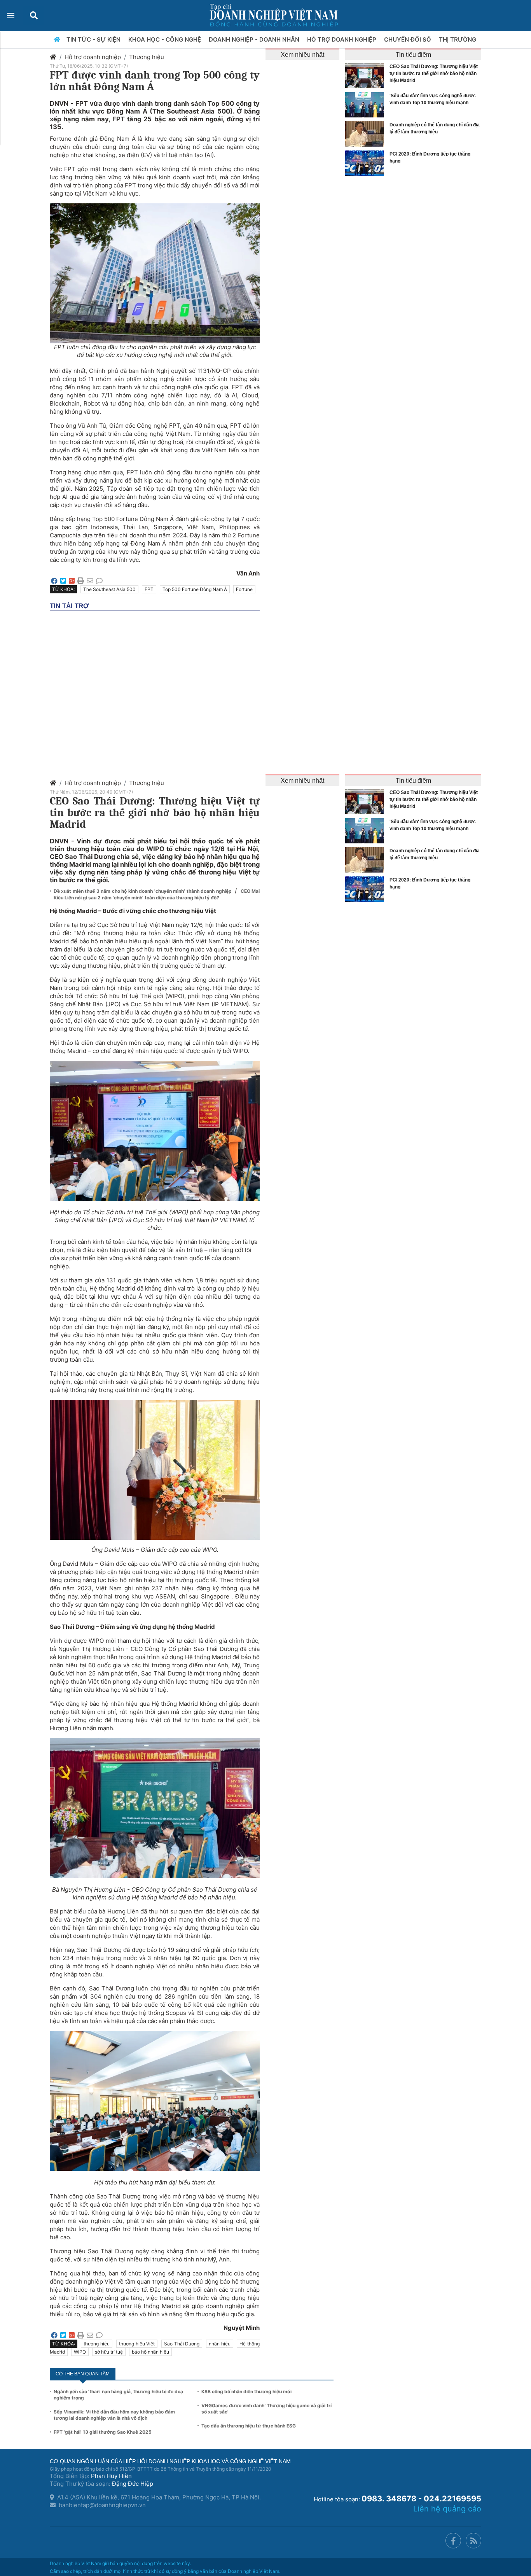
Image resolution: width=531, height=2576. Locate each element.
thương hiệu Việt (137, 2344)
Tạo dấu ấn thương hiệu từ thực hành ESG (249, 2426)
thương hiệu (97, 2344)
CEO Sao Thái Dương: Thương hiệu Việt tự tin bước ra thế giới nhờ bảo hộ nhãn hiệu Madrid (434, 73)
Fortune (244, 589)
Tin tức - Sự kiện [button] (94, 39)
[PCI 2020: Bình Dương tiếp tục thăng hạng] (367, 163)
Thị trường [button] (458, 39)
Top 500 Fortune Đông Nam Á (195, 589)
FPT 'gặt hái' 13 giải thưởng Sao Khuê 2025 (103, 2432)
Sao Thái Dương (182, 2344)
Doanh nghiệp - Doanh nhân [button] (255, 39)
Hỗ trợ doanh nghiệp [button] (342, 39)
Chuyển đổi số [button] (408, 39)
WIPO (80, 2352)
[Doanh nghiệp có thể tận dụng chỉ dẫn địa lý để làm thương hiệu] (367, 134)
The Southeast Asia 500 (109, 589)
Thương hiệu (147, 57)
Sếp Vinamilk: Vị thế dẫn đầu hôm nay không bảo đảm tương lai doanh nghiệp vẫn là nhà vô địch (114, 2415)
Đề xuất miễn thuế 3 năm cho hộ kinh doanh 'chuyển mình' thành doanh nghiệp (143, 891)
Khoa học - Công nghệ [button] (165, 39)
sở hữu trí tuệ (109, 2352)
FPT (149, 589)
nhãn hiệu (220, 2344)
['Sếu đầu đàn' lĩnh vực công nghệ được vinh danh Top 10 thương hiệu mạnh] (367, 105)
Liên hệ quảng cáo (447, 2509)
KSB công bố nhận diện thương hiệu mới (246, 2392)
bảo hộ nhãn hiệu (150, 2352)
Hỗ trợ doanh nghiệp (93, 57)
